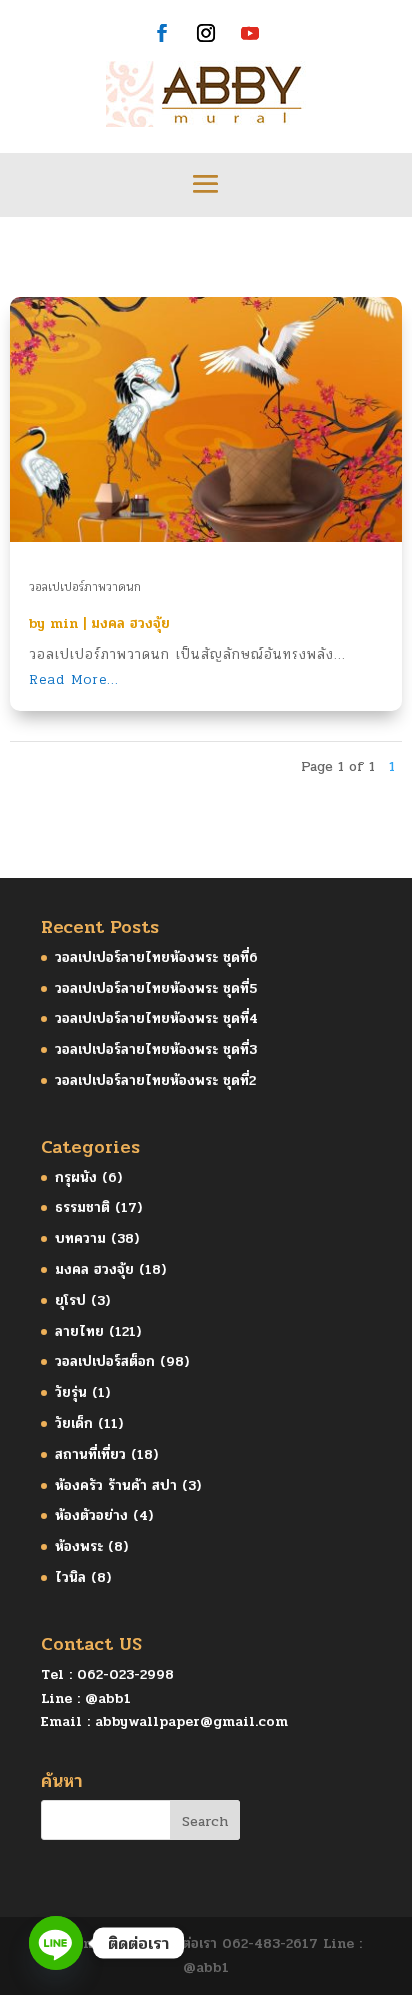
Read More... (74, 679)
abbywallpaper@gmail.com (191, 1721)
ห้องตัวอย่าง (91, 1515)
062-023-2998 (125, 1674)
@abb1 (108, 1698)
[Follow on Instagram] (206, 33)
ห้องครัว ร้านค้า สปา (116, 1485)
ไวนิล (70, 1577)
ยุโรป (70, 1300)
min (64, 623)
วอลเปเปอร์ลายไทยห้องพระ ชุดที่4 (156, 1018)
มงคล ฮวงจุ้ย (130, 623)
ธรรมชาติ (82, 1207)
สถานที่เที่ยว (90, 1454)
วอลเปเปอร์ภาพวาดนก (85, 587)
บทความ (80, 1238)
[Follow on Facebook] (162, 33)
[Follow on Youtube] (250, 33)
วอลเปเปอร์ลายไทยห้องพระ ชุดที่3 (156, 1049)
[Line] (56, 1943)
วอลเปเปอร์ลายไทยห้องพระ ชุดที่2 (155, 1080)
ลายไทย (79, 1331)
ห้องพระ (79, 1546)
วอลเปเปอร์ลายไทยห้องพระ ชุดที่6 (156, 957)
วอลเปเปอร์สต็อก (105, 1361)
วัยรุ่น (71, 1392)
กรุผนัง (76, 1177)
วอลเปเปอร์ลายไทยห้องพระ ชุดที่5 (156, 988)
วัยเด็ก (74, 1423)
